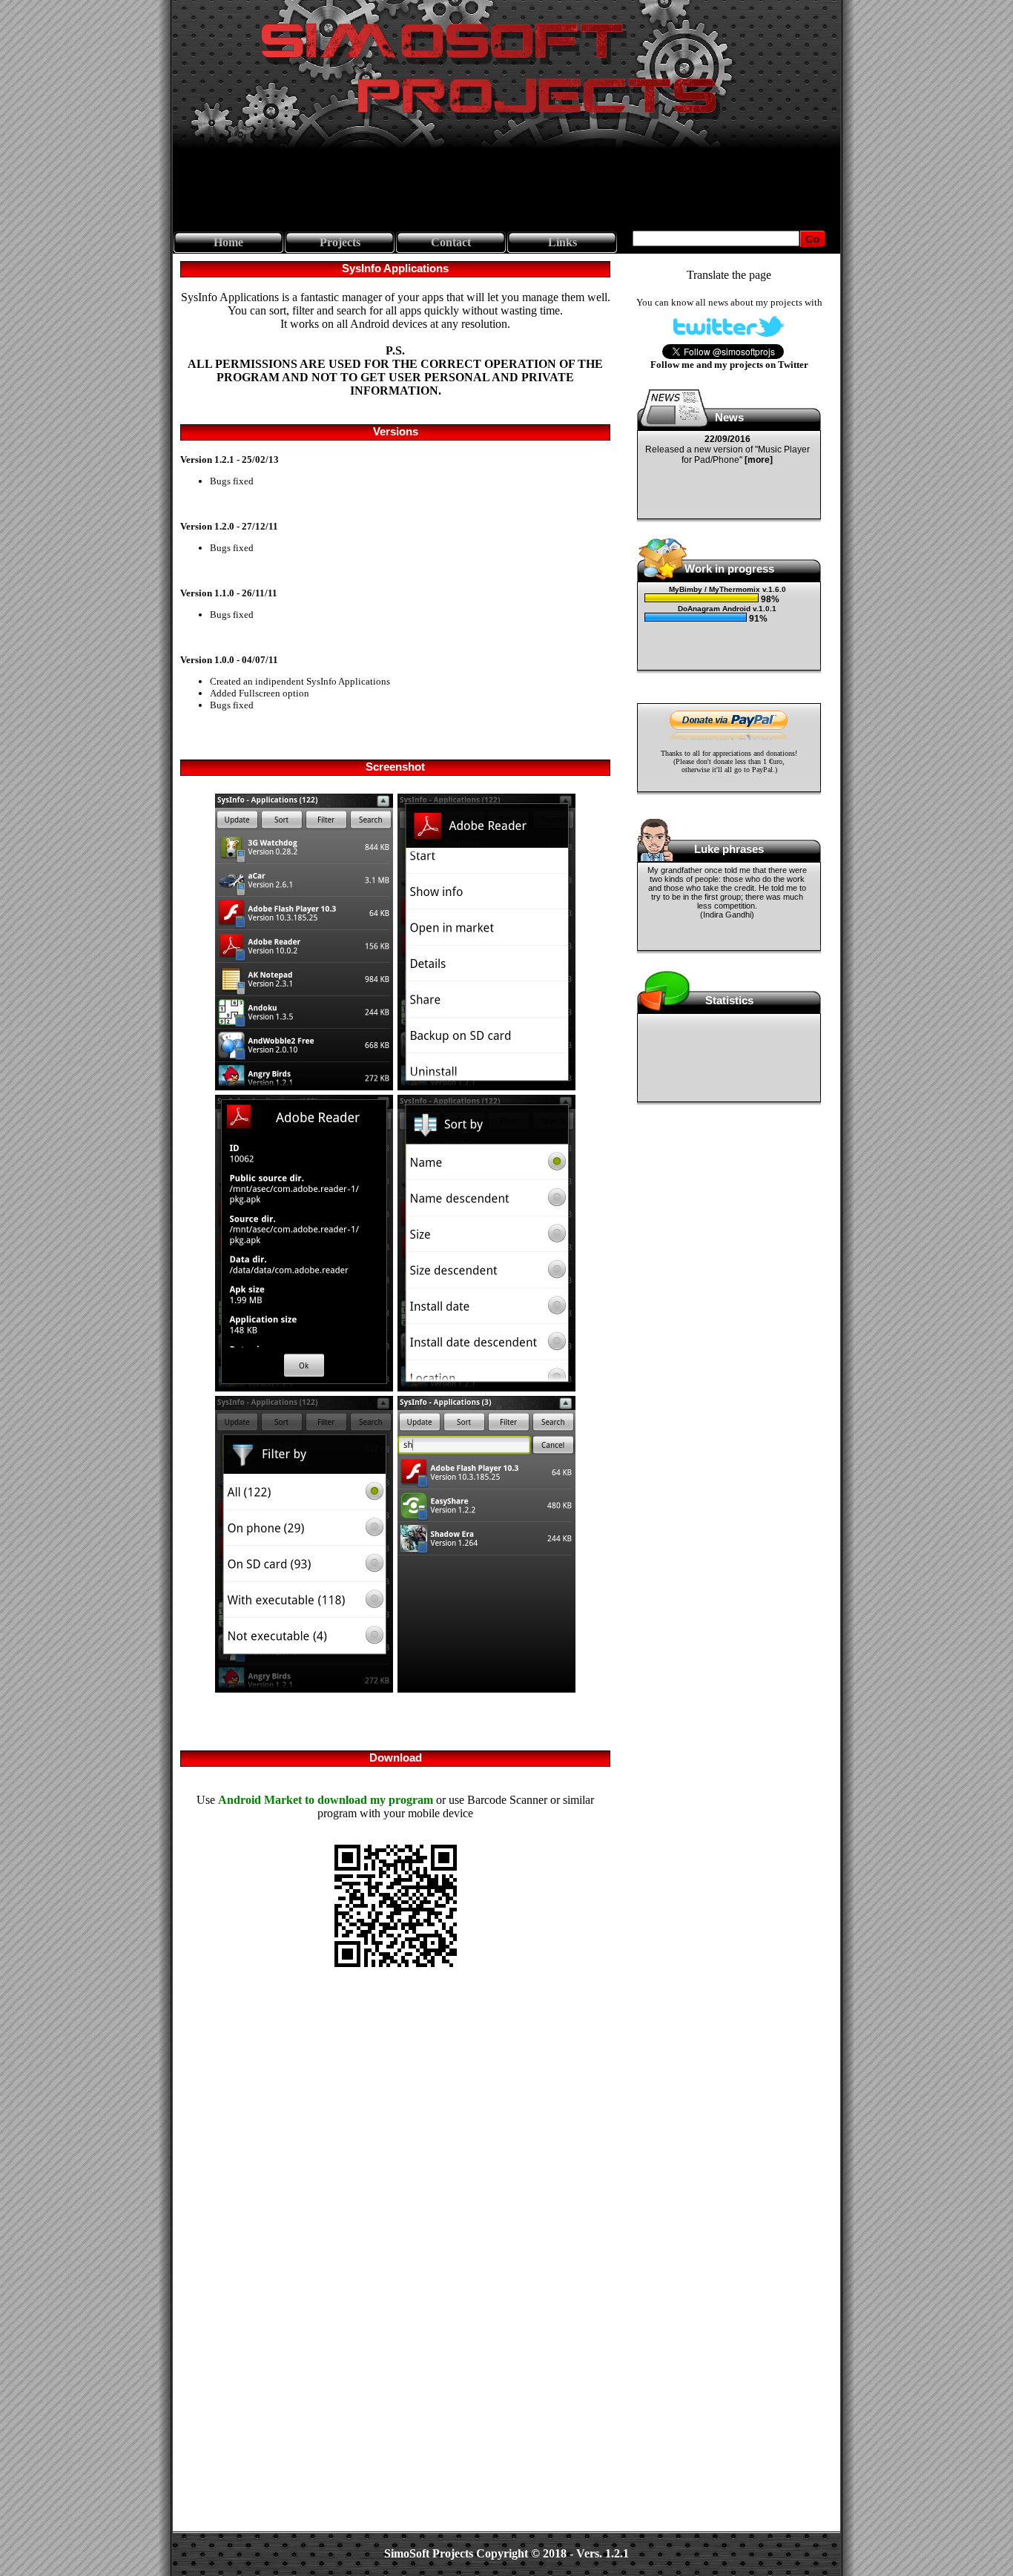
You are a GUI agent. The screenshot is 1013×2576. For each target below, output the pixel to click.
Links (562, 242)
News (729, 417)
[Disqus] (395, 2164)
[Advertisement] (506, 190)
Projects (340, 242)
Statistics (729, 1000)
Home (228, 242)
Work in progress (729, 569)
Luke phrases (729, 849)
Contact (451, 242)
